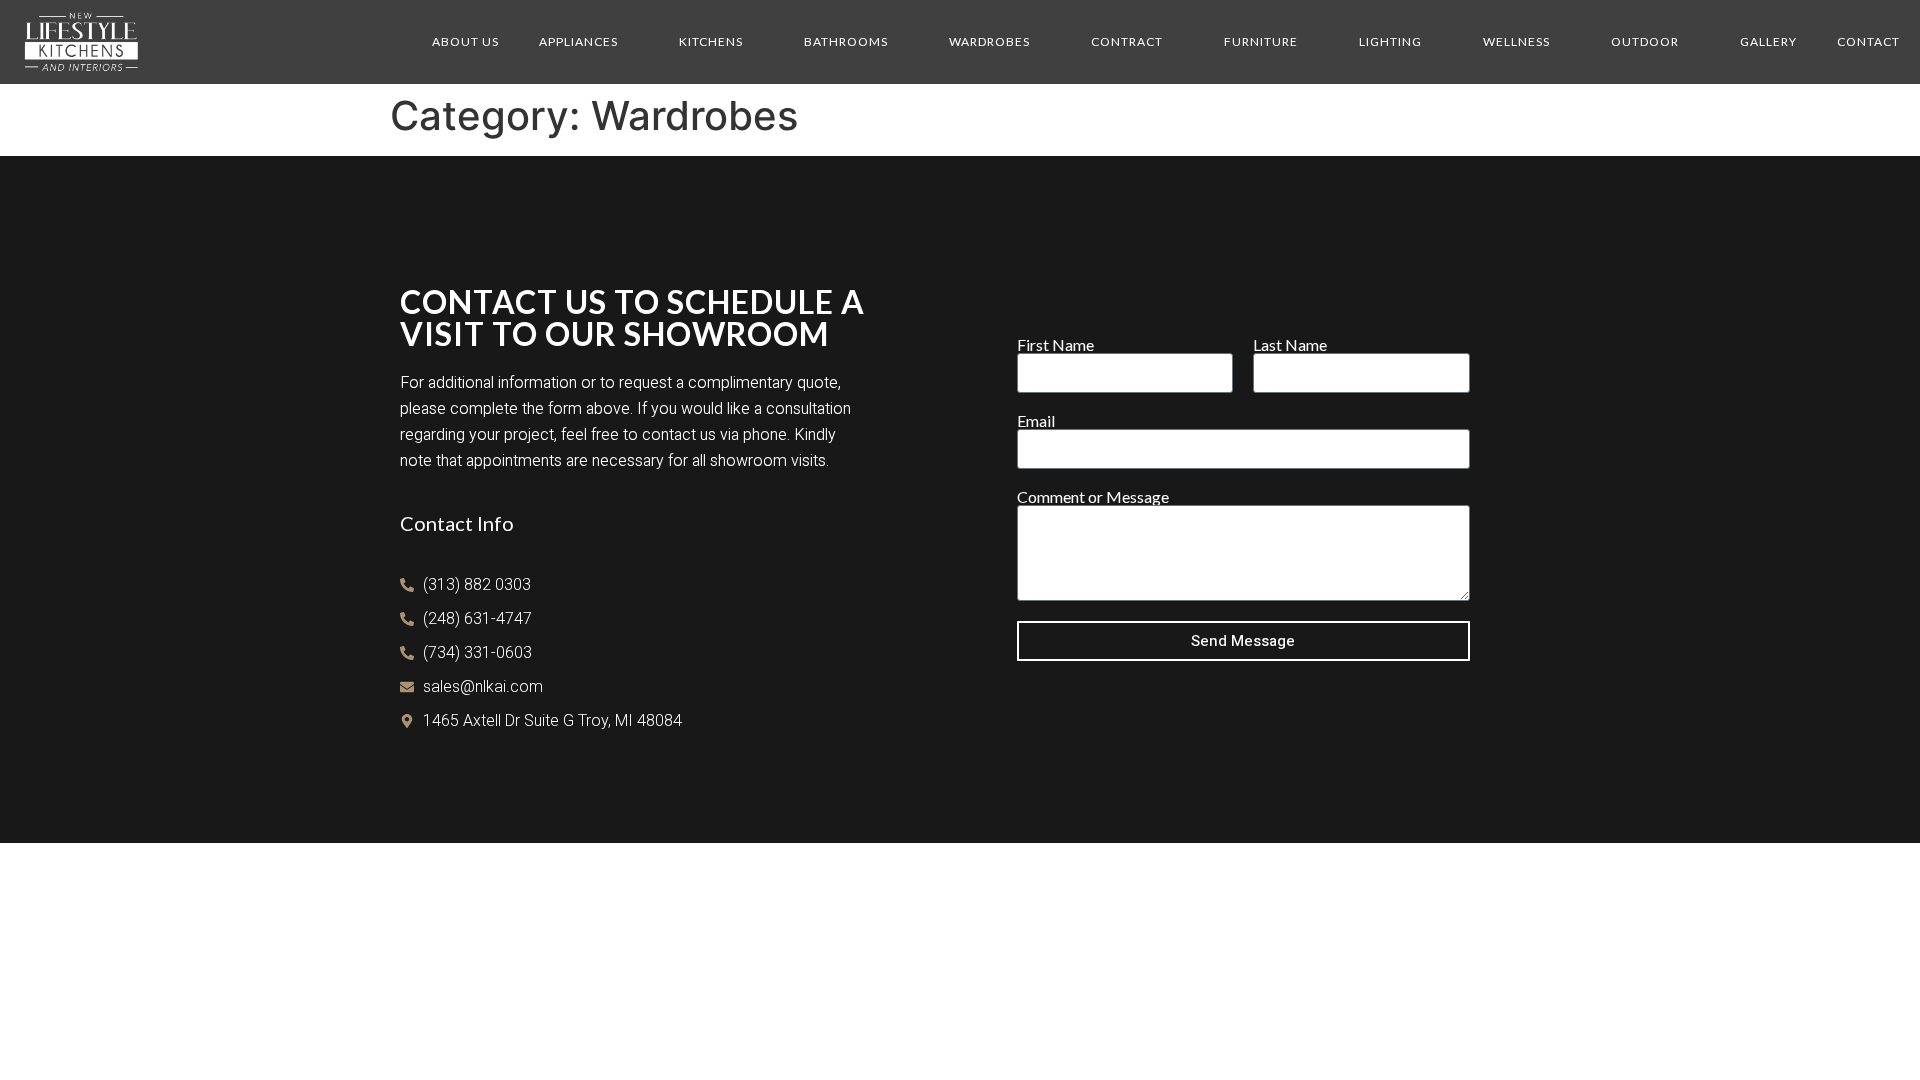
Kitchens (711, 41)
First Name (1055, 345)
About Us (465, 41)
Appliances (578, 41)
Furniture (1261, 41)
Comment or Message (1093, 497)
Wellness (1516, 41)
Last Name (1290, 345)
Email (1036, 421)
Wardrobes (989, 41)
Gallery (1768, 41)
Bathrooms (846, 41)
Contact (1868, 41)
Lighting (1390, 41)
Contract (1127, 41)
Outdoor (1645, 41)
